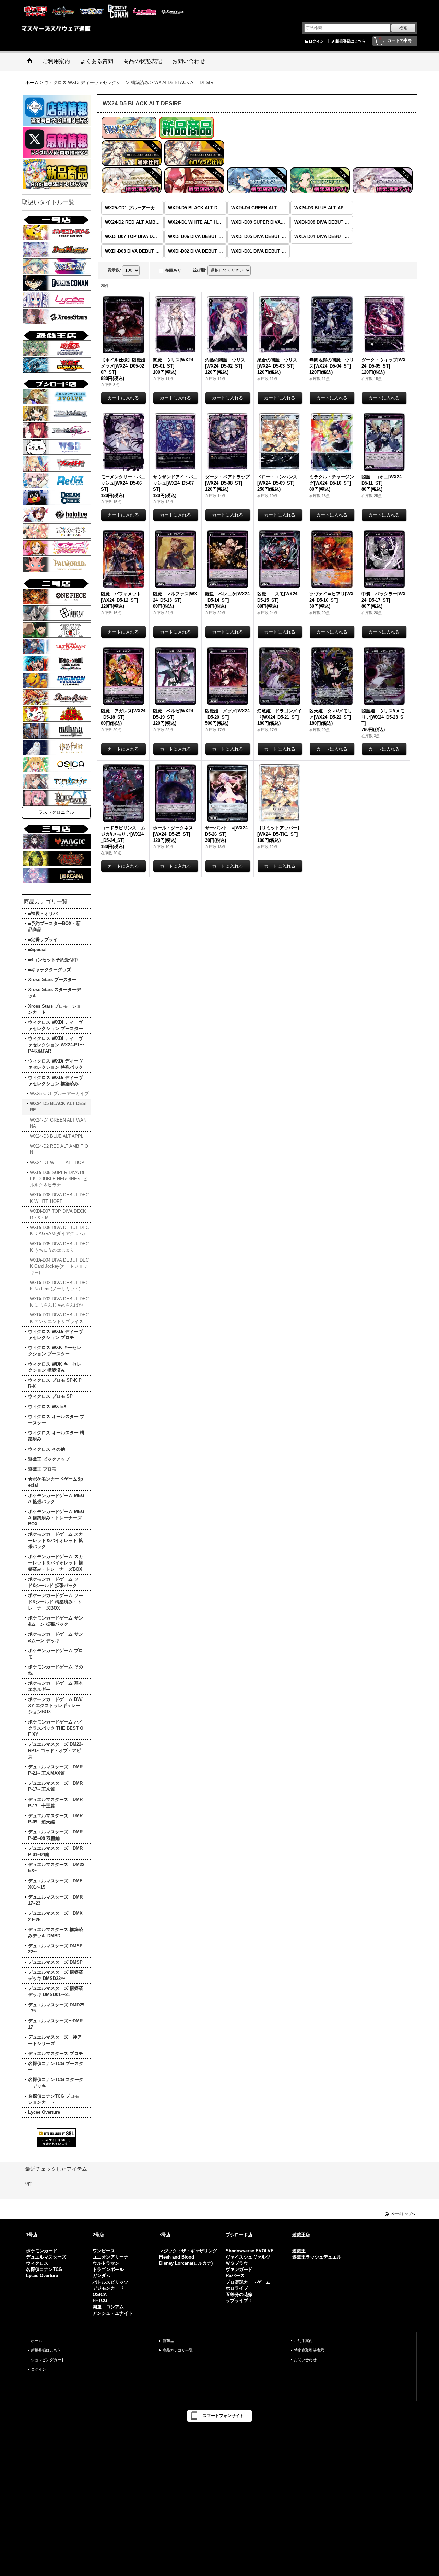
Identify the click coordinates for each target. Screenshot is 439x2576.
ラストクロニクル (56, 812)
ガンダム (102, 2276)
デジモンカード (108, 2288)
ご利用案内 (303, 2341)
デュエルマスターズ (46, 2257)
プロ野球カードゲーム (248, 2282)
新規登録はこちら (351, 41)
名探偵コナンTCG (44, 2269)
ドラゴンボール (108, 2269)
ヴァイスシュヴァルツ (248, 2257)
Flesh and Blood (177, 2257)
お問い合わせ (305, 2360)
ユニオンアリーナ (110, 2257)
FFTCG (100, 2301)
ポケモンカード (42, 2251)
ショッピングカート (48, 2360)
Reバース (235, 2276)
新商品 (168, 2341)
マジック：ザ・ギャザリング (188, 2251)
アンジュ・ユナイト (113, 2313)
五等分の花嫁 (239, 2294)
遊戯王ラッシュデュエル (317, 2257)
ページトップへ (403, 2214)
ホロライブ (237, 2288)
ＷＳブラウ (237, 2263)
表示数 (114, 270)
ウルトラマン (106, 2263)
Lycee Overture (42, 2276)
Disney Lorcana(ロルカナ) (186, 2263)
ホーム (37, 2341)
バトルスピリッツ (110, 2282)
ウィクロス (37, 2263)
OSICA (100, 2294)
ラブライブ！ (239, 2301)
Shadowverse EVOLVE (250, 2251)
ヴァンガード (239, 2269)
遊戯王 (299, 2251)
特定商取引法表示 (309, 2350)
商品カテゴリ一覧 (178, 2350)
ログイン (316, 41)
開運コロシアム (108, 2307)
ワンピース (104, 2251)
